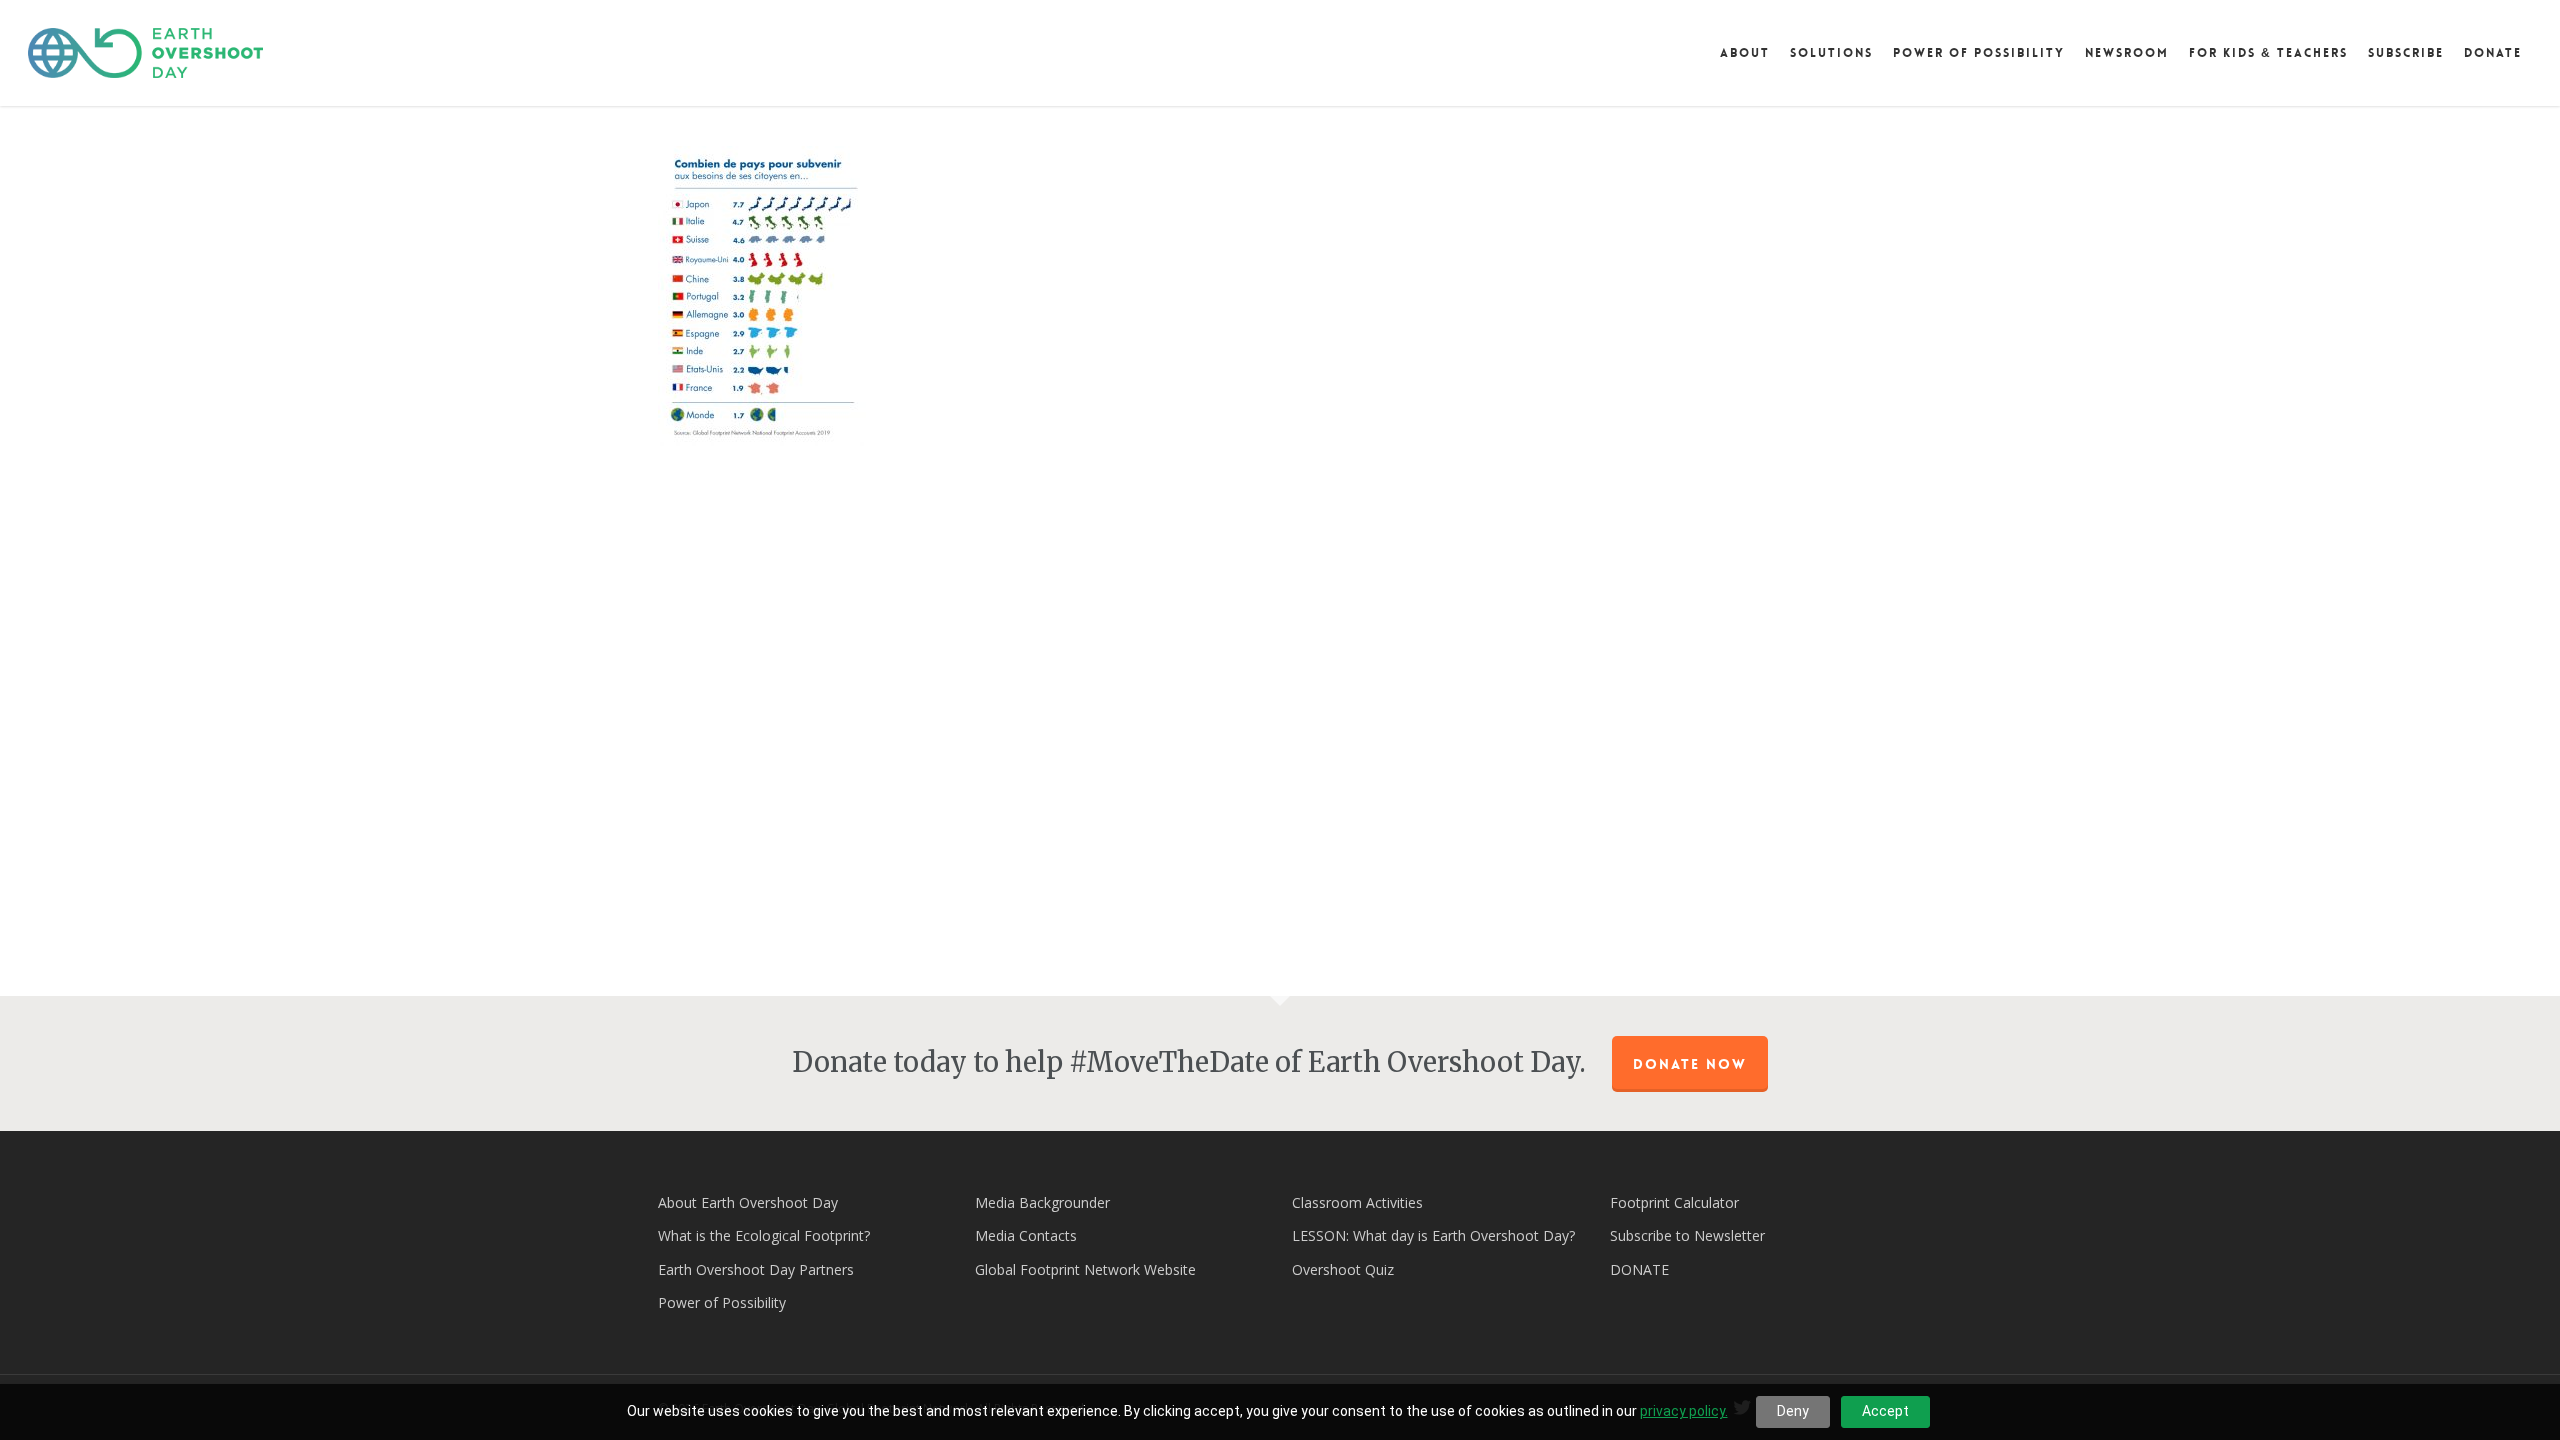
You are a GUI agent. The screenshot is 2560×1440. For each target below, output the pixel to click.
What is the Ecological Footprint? (764, 1235)
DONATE (1639, 1269)
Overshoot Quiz (1343, 1269)
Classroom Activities (1357, 1202)
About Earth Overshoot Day (748, 1202)
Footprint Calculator (1674, 1202)
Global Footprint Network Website (1085, 1269)
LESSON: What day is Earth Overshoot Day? (1433, 1235)
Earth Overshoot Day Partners (756, 1269)
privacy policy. (1684, 1411)
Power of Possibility (722, 1302)
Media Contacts (1026, 1235)
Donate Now (1690, 1064)
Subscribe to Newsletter (1687, 1235)
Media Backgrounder (1042, 1202)
